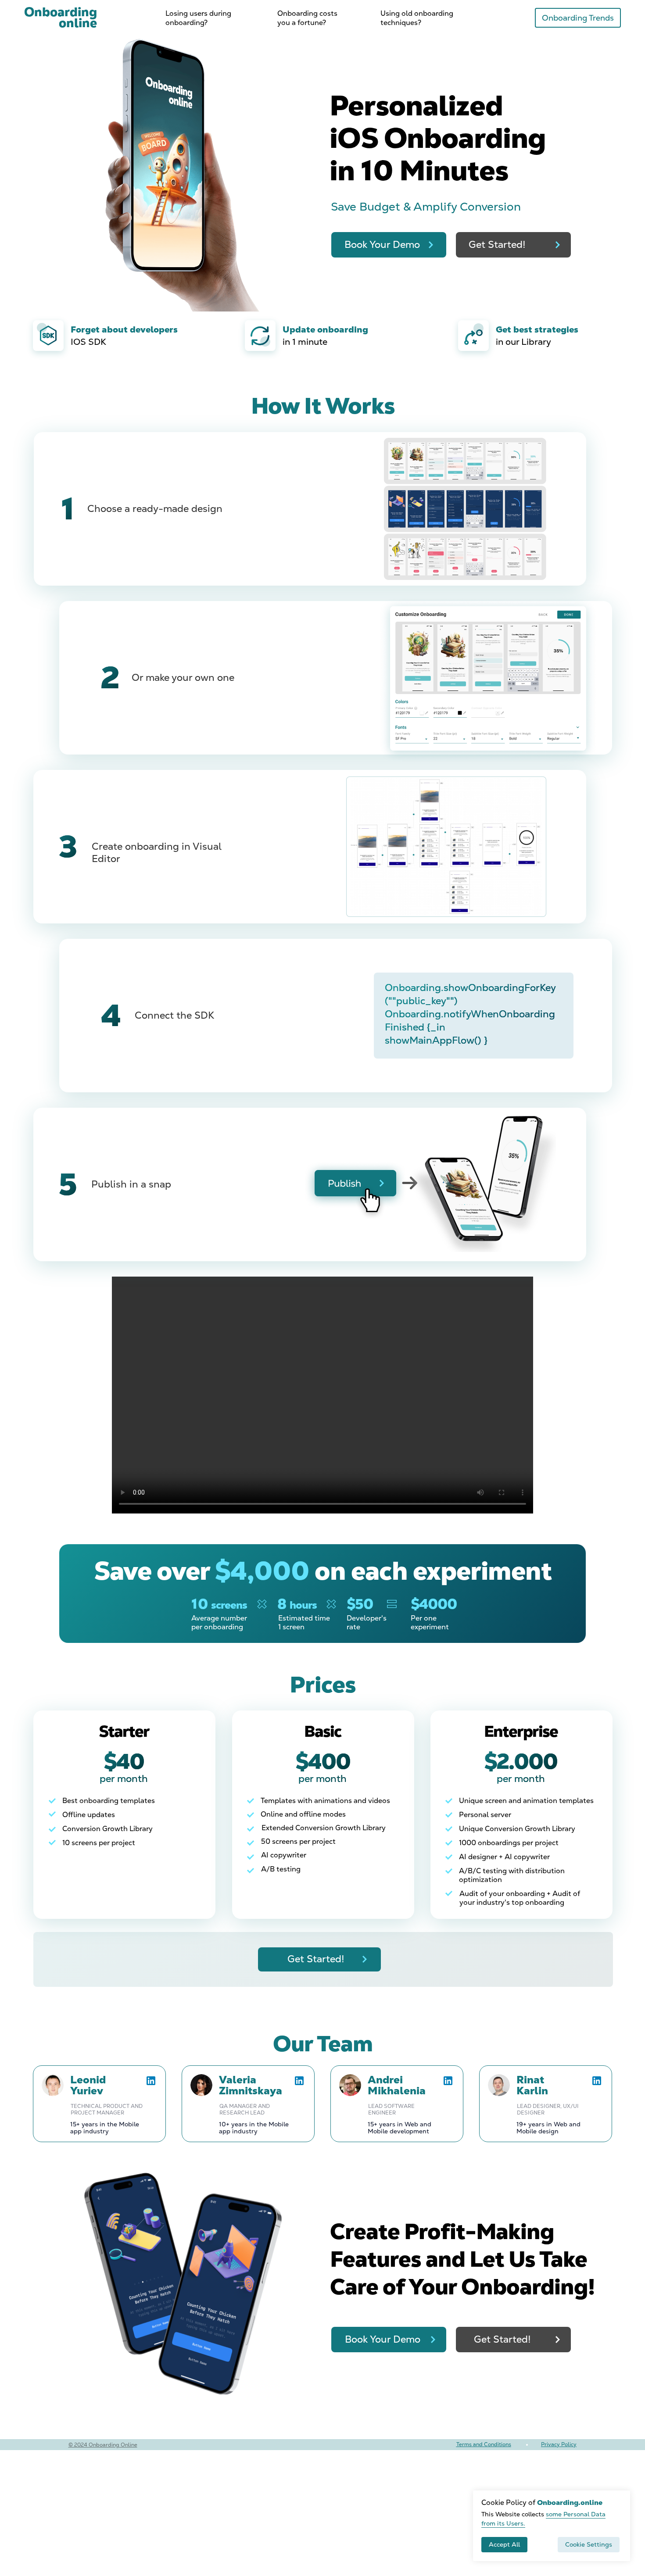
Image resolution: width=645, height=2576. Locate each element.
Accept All (504, 2544)
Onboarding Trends (578, 18)
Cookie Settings (589, 2544)
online (61, 17)
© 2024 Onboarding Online (103, 2445)
